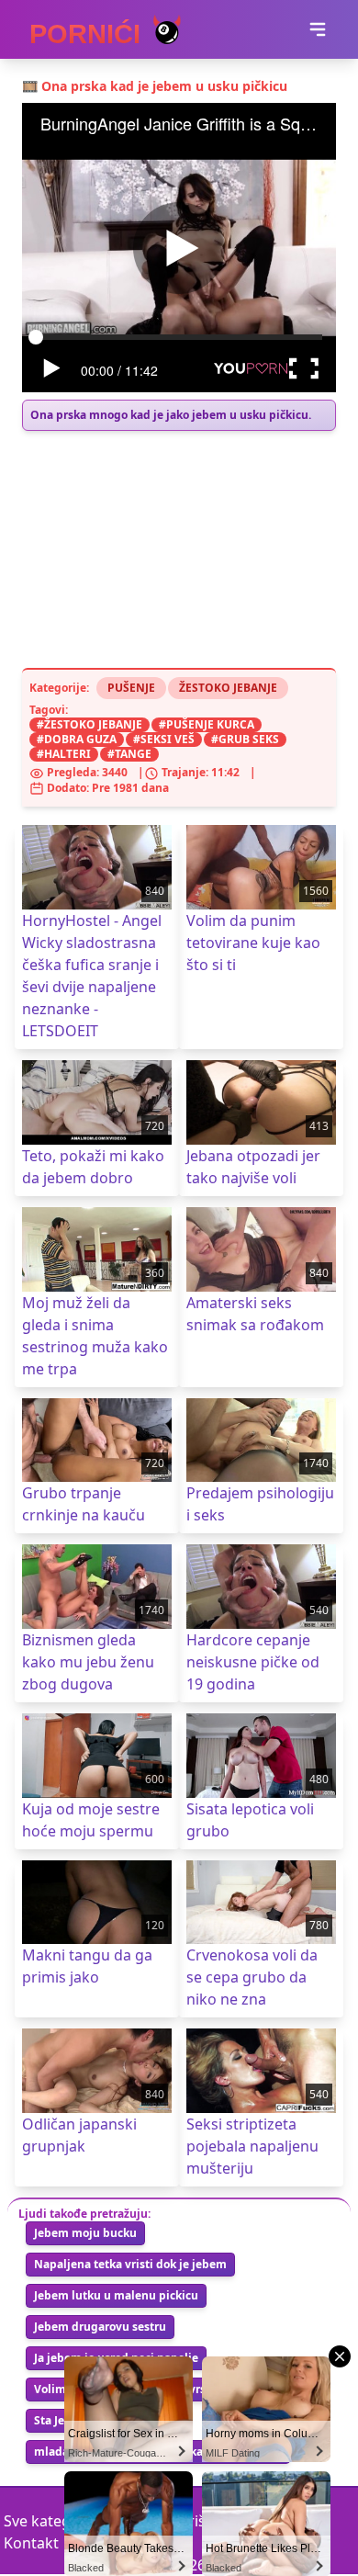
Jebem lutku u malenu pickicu (116, 2295)
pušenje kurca (210, 724)
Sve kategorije (53, 2521)
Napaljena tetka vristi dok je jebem (130, 2264)
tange (133, 754)
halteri (67, 754)
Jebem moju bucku (85, 2233)
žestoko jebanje (93, 724)
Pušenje (131, 688)
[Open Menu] (318, 29)
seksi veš (168, 739)
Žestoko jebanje (228, 688)
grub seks (249, 739)
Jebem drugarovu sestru (100, 2327)
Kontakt (31, 2543)
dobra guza (80, 739)
